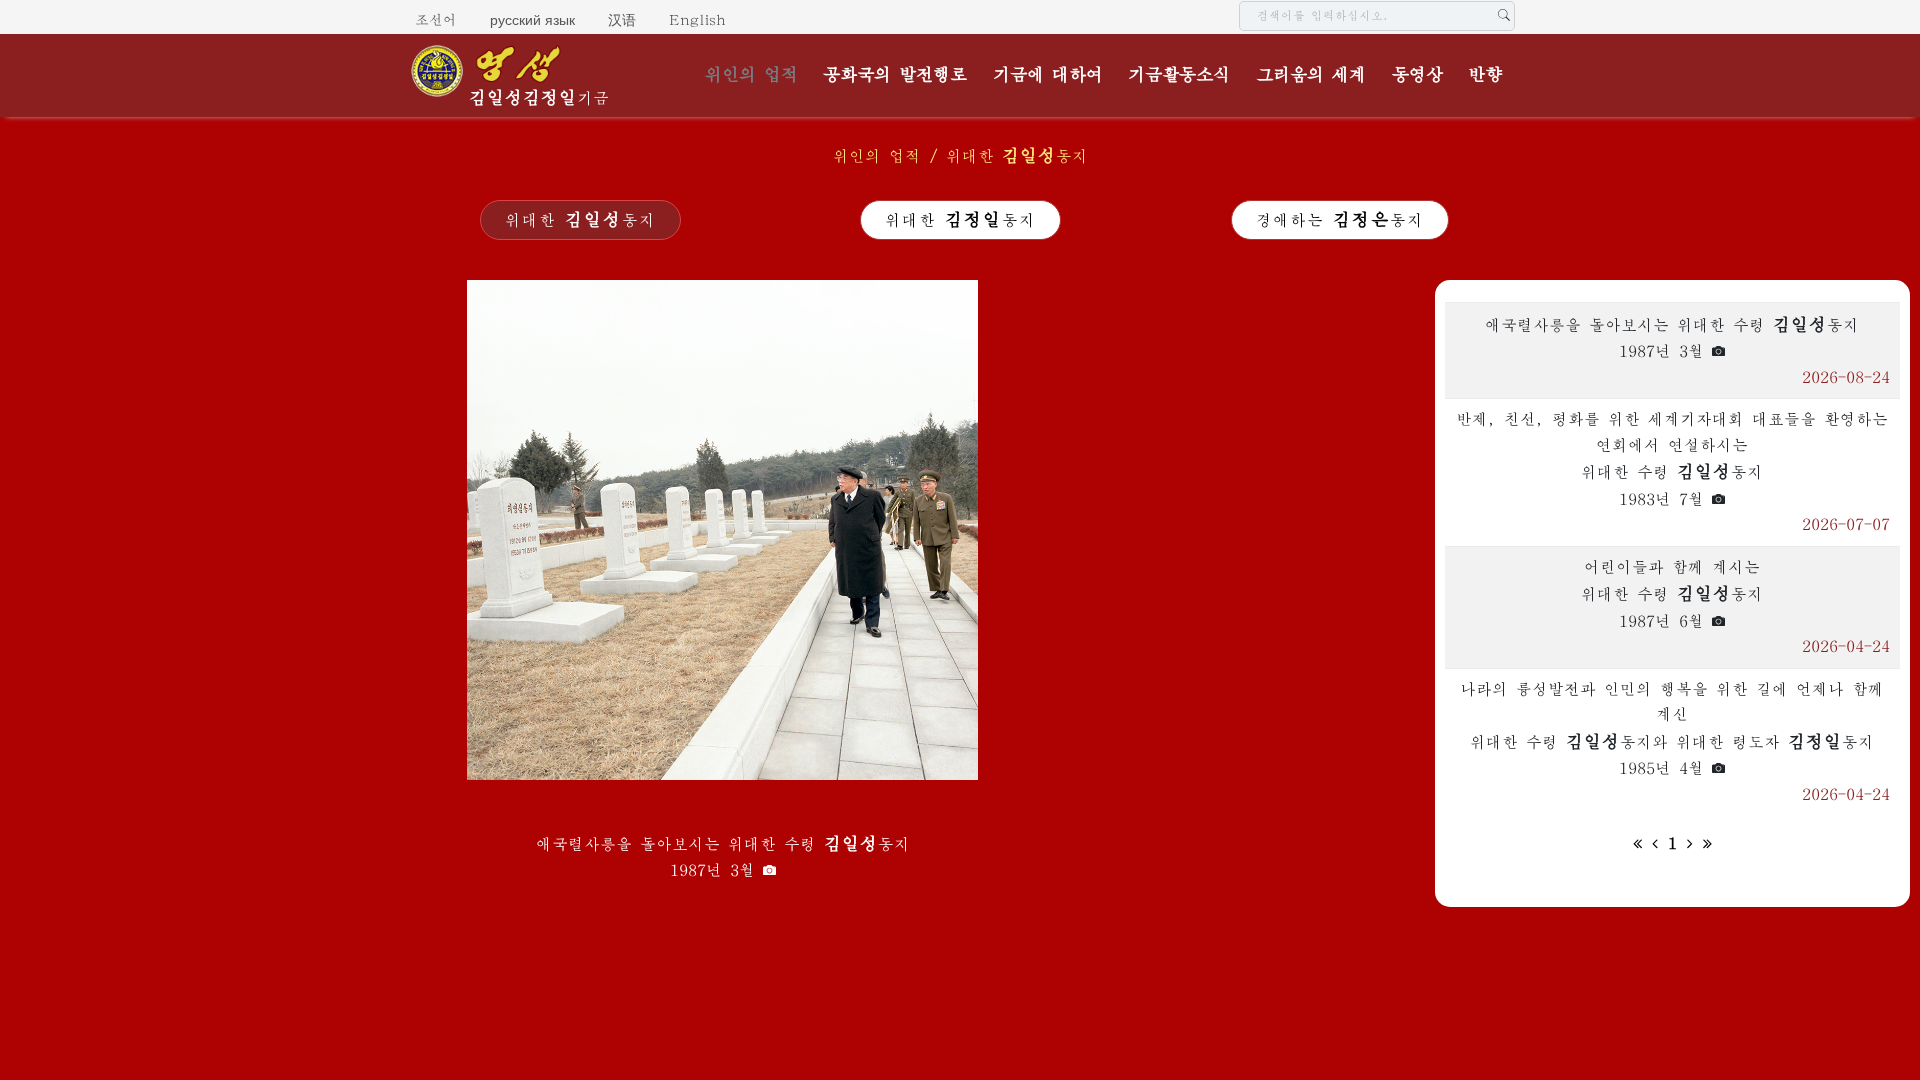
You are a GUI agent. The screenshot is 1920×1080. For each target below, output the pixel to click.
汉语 (622, 20)
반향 (1485, 75)
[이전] (1655, 843)
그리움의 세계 (1311, 75)
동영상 (1417, 75)
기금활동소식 (1179, 75)
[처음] (1637, 843)
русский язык (532, 20)
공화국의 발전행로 (895, 75)
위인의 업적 (751, 75)
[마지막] (1707, 843)
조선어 (436, 20)
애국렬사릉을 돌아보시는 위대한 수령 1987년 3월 (723, 856)
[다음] (1690, 843)
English (697, 20)
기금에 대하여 (1048, 75)
